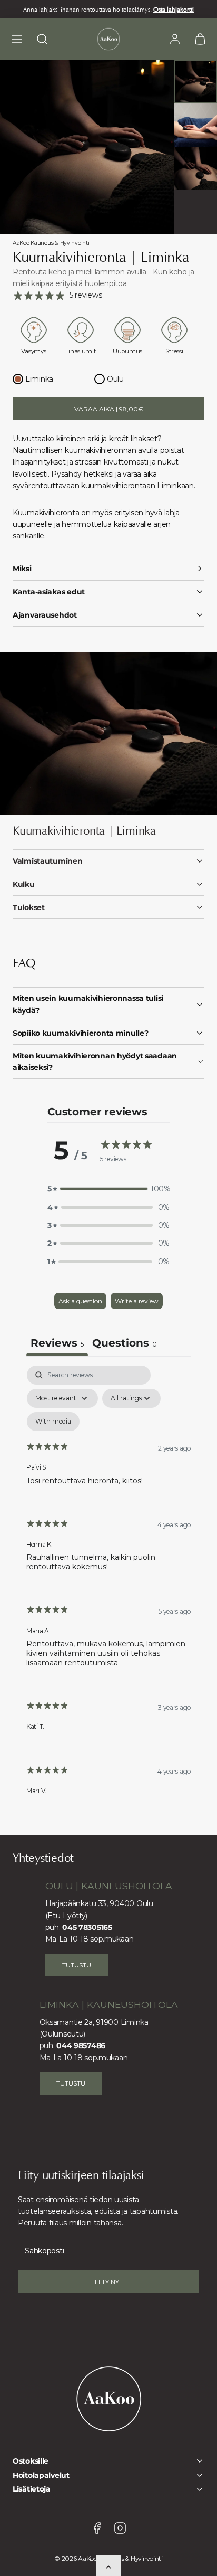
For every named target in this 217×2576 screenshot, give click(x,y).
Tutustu (77, 1965)
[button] (17, 39)
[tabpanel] (108, 1589)
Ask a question (80, 1301)
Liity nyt (109, 2282)
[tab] (125, 1344)
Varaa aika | (109, 409)
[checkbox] (53, 1422)
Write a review (137, 1301)
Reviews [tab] (57, 1343)
